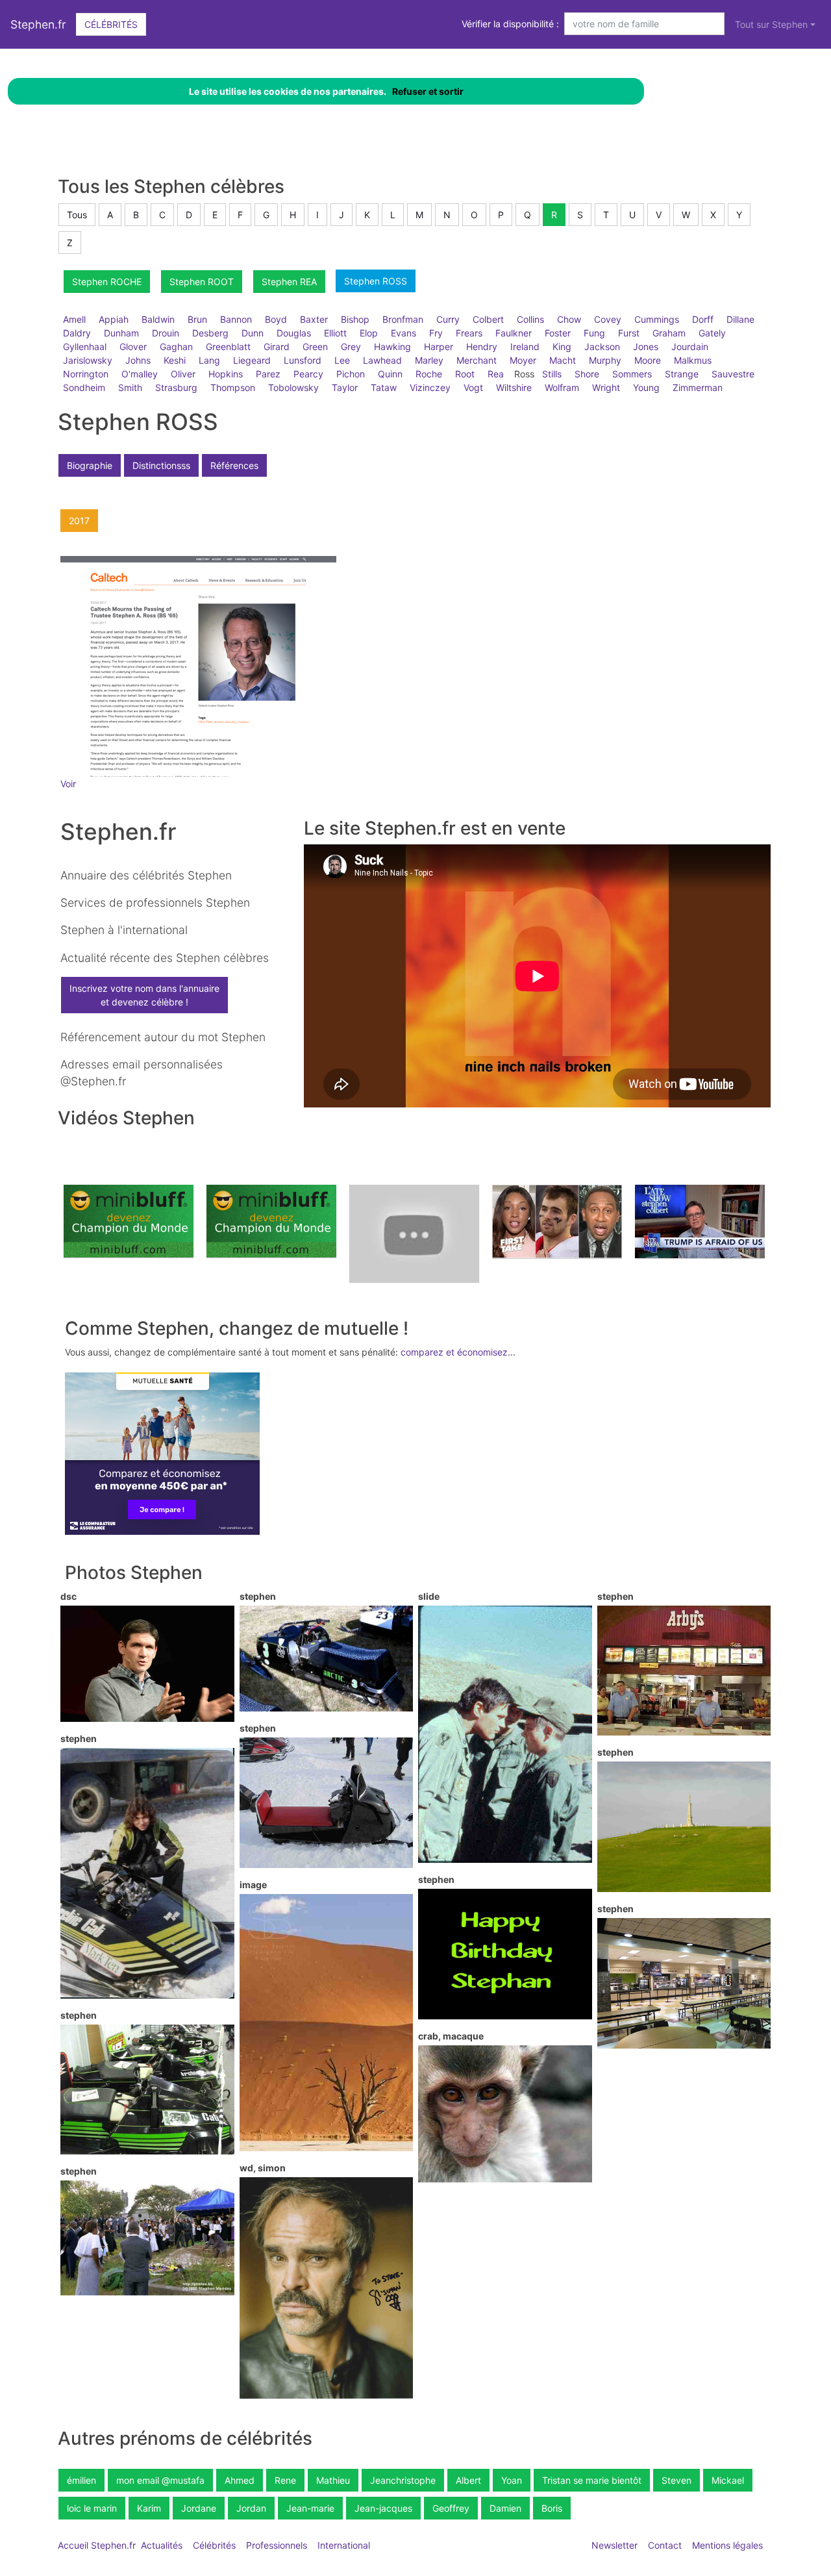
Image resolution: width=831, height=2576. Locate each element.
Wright (606, 387)
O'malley (140, 374)
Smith (130, 387)
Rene (285, 2480)
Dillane (740, 319)
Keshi (175, 360)
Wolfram (562, 387)
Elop (369, 333)
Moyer (523, 360)
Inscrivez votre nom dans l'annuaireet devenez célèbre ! (144, 995)
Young (646, 387)
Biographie (90, 465)
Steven (676, 2480)
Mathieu (333, 2480)
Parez (268, 374)
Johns (138, 360)
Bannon (236, 319)
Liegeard (252, 360)
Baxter (314, 319)
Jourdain (690, 347)
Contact (665, 2545)
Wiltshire (514, 387)
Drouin (166, 333)
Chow (569, 319)
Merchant (477, 360)
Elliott (335, 333)
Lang (209, 360)
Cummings (657, 319)
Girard (277, 347)
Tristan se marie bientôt (592, 2480)
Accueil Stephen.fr (97, 2545)
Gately (712, 333)
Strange (682, 374)
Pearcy (308, 374)
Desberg (210, 333)
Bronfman (403, 319)
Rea (496, 374)
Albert (468, 2480)
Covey (608, 319)
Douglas (294, 333)
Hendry (482, 347)
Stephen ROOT (202, 282)
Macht (563, 360)
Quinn (390, 374)
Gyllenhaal (85, 347)
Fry (436, 333)
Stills (552, 374)
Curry (448, 319)
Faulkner (514, 333)
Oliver (183, 374)
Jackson (602, 347)
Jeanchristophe (403, 2480)
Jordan (251, 2508)
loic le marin (92, 2508)
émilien (81, 2480)
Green (315, 347)
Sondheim (84, 387)
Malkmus (693, 360)
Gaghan (176, 347)
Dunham (121, 333)
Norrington (86, 374)
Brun (197, 319)
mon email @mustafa (160, 2480)
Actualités (162, 2545)
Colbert (488, 319)
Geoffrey (451, 2508)
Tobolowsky (293, 387)
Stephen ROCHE (107, 282)
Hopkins (226, 374)
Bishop (355, 319)
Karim (149, 2508)
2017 (79, 521)
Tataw (384, 387)
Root (465, 374)
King (562, 347)
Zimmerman (698, 387)
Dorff (703, 319)
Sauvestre (733, 374)
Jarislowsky (88, 360)
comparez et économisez (454, 1352)
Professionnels (277, 2545)
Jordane (199, 2508)
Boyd (276, 319)
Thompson (233, 387)
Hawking (392, 347)
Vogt (473, 387)
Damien (505, 2508)
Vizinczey (430, 387)
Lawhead (382, 360)
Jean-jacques (383, 2508)
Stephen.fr (38, 24)
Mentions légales (727, 2545)
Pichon (351, 374)
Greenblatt (228, 347)
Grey (351, 347)
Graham (669, 333)
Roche (429, 374)
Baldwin (158, 319)
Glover (133, 347)
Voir (68, 784)
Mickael (728, 2480)
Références (234, 465)
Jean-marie (310, 2508)
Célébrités (111, 24)
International (344, 2545)
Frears (469, 333)
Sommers (632, 374)
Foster (558, 333)
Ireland (525, 347)
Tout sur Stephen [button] (771, 24)
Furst (629, 333)
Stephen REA (289, 282)
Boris (552, 2508)
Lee (342, 360)
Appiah (114, 319)
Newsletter (614, 2545)
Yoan (512, 2480)
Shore (587, 374)
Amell (74, 319)
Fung (594, 333)
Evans (403, 333)
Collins (530, 319)
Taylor (345, 387)
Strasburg (176, 387)
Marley (429, 360)
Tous (77, 215)
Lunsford (303, 360)
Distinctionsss (161, 465)
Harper (439, 347)
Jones (646, 347)
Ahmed (240, 2480)
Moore (648, 360)
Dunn (253, 333)
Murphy (605, 360)
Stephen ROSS (376, 281)
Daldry (77, 333)
